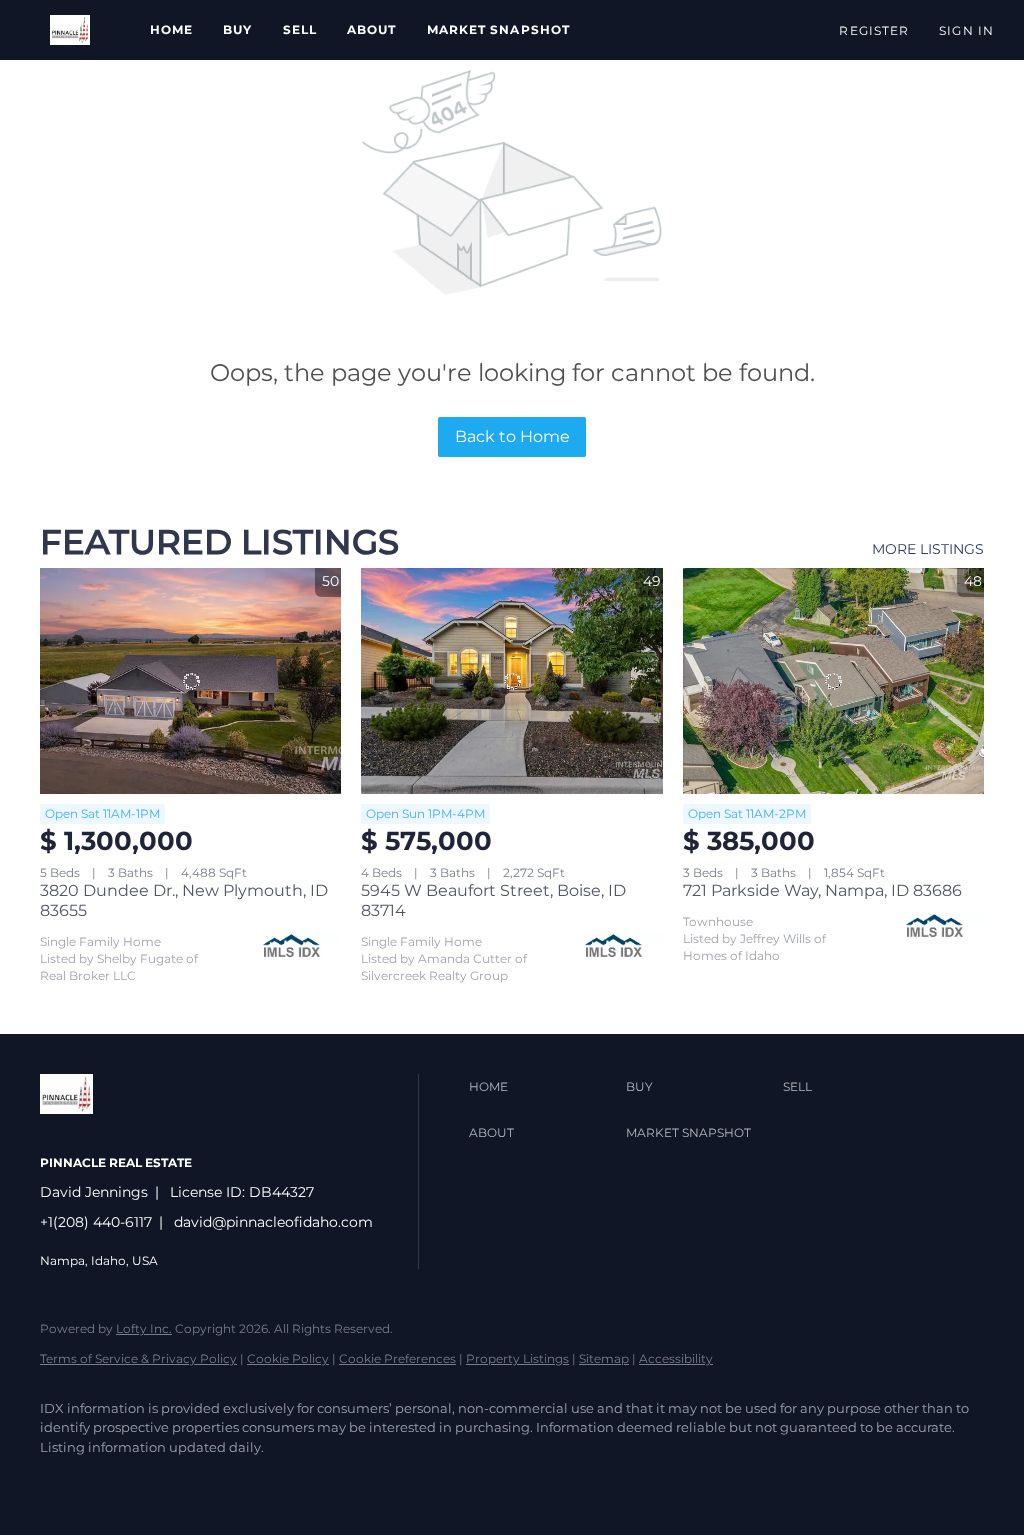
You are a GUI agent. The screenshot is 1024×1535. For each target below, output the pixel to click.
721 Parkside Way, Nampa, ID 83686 (822, 890)
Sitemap (604, 1358)
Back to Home (512, 436)
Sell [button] (300, 29)
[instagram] (180, 1481)
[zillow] (122, 1481)
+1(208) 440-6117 (96, 1222)
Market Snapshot (499, 29)
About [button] (372, 29)
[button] (70, 30)
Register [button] (874, 30)
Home (171, 29)
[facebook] (64, 1481)
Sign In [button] (966, 30)
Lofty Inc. (144, 1328)
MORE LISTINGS (928, 549)
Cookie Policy (288, 1358)
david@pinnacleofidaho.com (273, 1222)
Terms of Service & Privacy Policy (138, 1358)
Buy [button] (237, 29)
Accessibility (676, 1358)
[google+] (238, 1481)
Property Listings (517, 1358)
